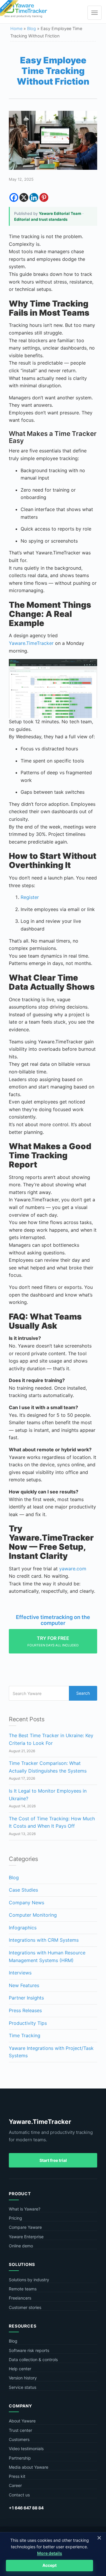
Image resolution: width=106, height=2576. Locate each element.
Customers (19, 2439)
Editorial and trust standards (41, 219)
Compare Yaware (25, 2227)
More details (50, 2553)
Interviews (20, 1973)
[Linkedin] (34, 197)
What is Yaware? (25, 2209)
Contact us (19, 2495)
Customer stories (25, 2307)
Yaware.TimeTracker (31, 643)
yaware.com (73, 1569)
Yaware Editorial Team (60, 213)
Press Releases (25, 2010)
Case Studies (23, 1890)
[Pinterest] (44, 197)
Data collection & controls (33, 2360)
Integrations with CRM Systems (44, 1940)
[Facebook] (14, 197)
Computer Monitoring (33, 1915)
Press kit (17, 2476)
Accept (49, 2565)
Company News (26, 1903)
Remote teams (23, 2289)
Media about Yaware (29, 2467)
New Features (24, 1985)
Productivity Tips (28, 2023)
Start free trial (53, 2160)
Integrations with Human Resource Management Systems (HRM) (47, 1956)
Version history (23, 2378)
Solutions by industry (29, 2280)
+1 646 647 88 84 (26, 2508)
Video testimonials (26, 2449)
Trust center (20, 2430)
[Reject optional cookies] (99, 2538)
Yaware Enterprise (26, 2237)
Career (15, 2485)
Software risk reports (29, 2350)
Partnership (20, 2458)
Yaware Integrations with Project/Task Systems (51, 2052)
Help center (20, 2369)
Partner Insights (26, 1998)
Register (30, 897)
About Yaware (22, 2421)
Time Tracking (25, 2035)
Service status (23, 2387)
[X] (24, 197)
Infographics (23, 1928)
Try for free (53, 1641)
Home (16, 28)
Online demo (21, 2246)
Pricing (15, 2218)
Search (83, 1693)
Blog (32, 28)
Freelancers (20, 2298)
